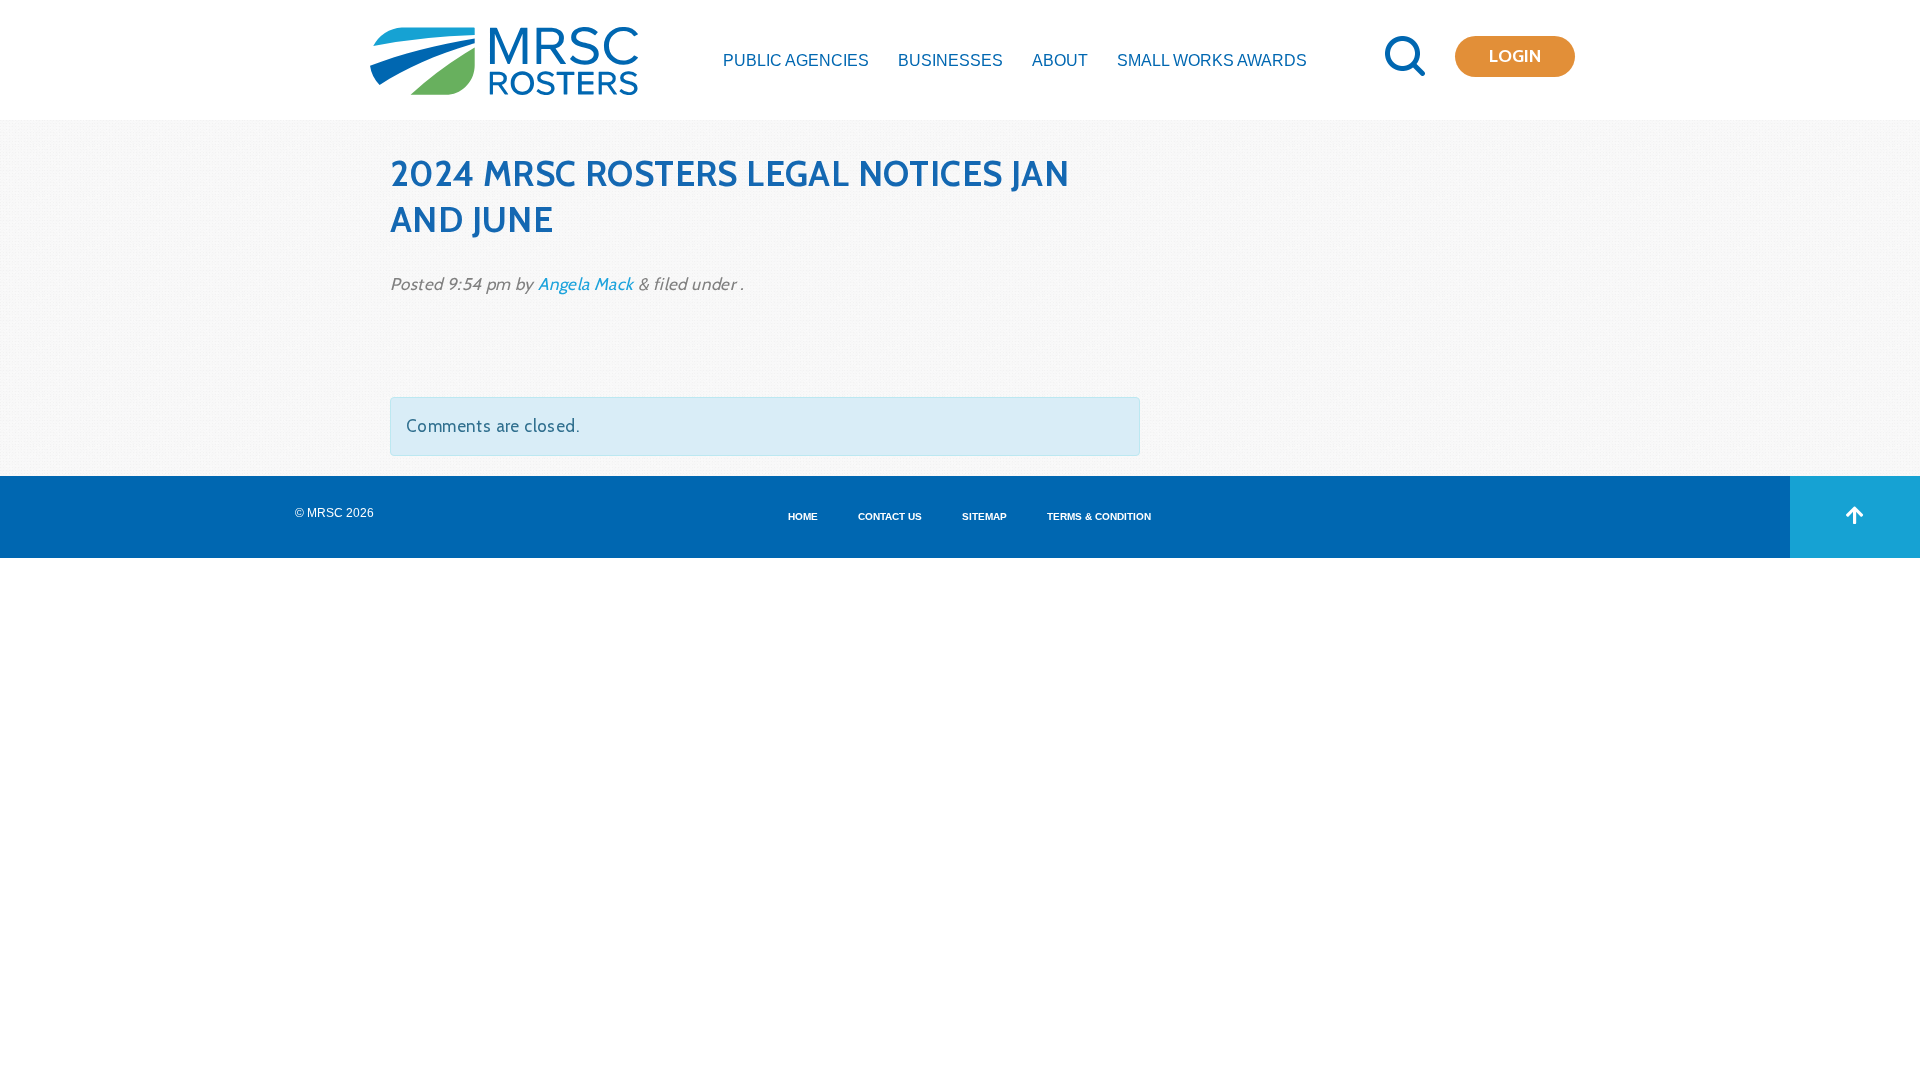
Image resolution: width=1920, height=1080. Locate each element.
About (1060, 60)
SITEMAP (984, 516)
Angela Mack (585, 284)
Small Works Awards (1212, 60)
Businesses (950, 60)
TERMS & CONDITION (1099, 516)
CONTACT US (890, 516)
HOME (803, 516)
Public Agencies (796, 60)
